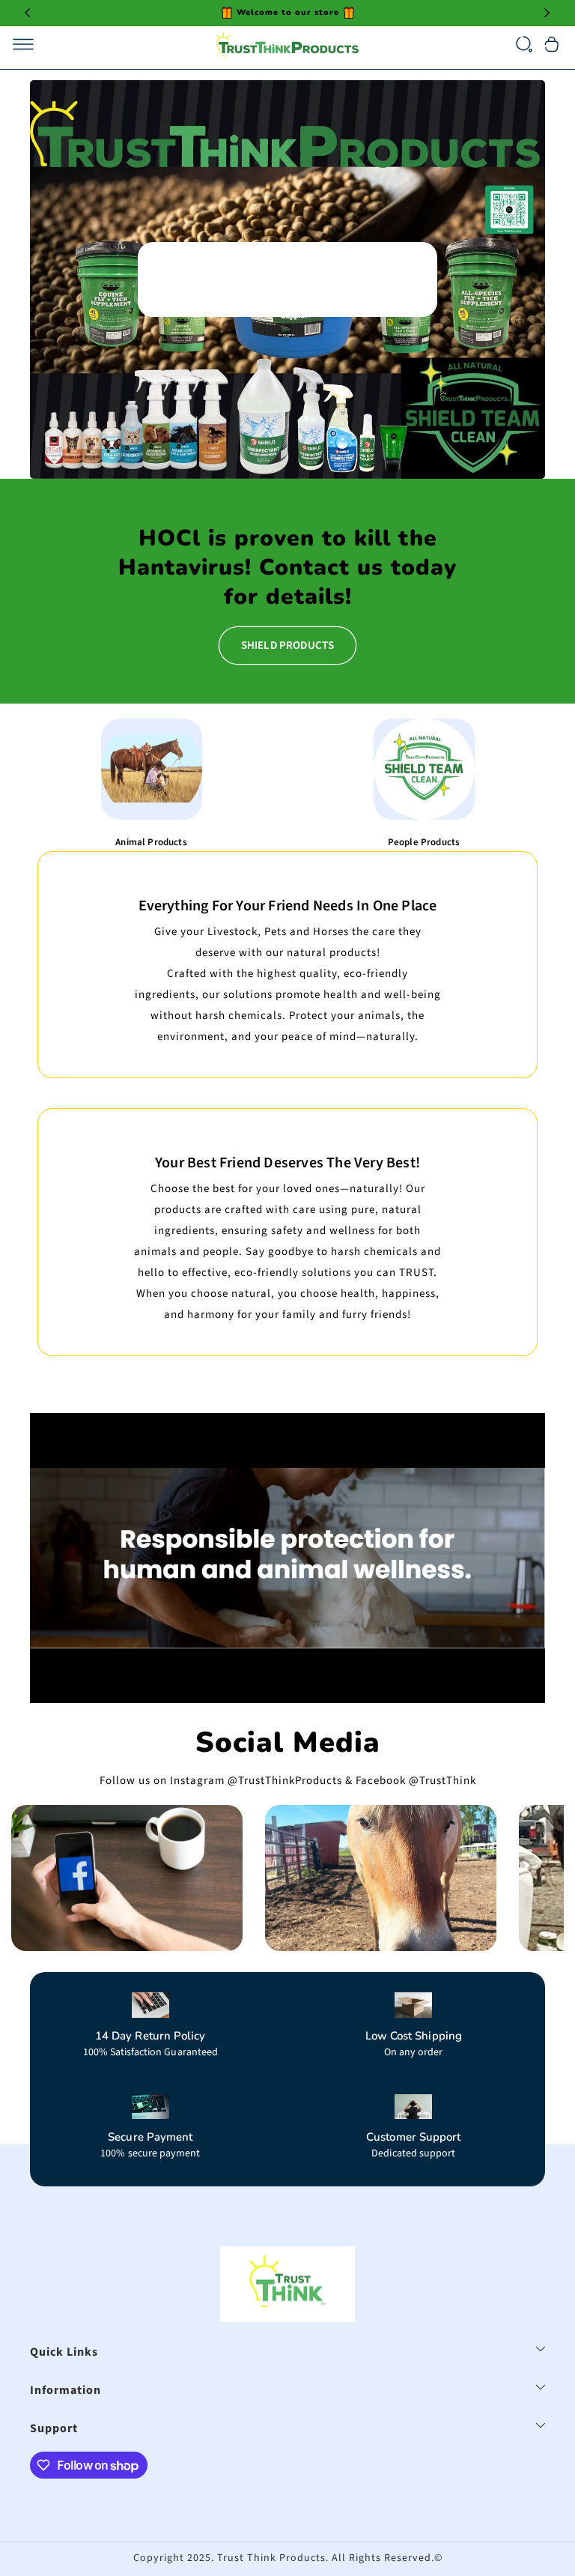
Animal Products (151, 842)
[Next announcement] (547, 13)
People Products (424, 842)
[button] (23, 44)
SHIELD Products (287, 645)
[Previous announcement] (28, 13)
